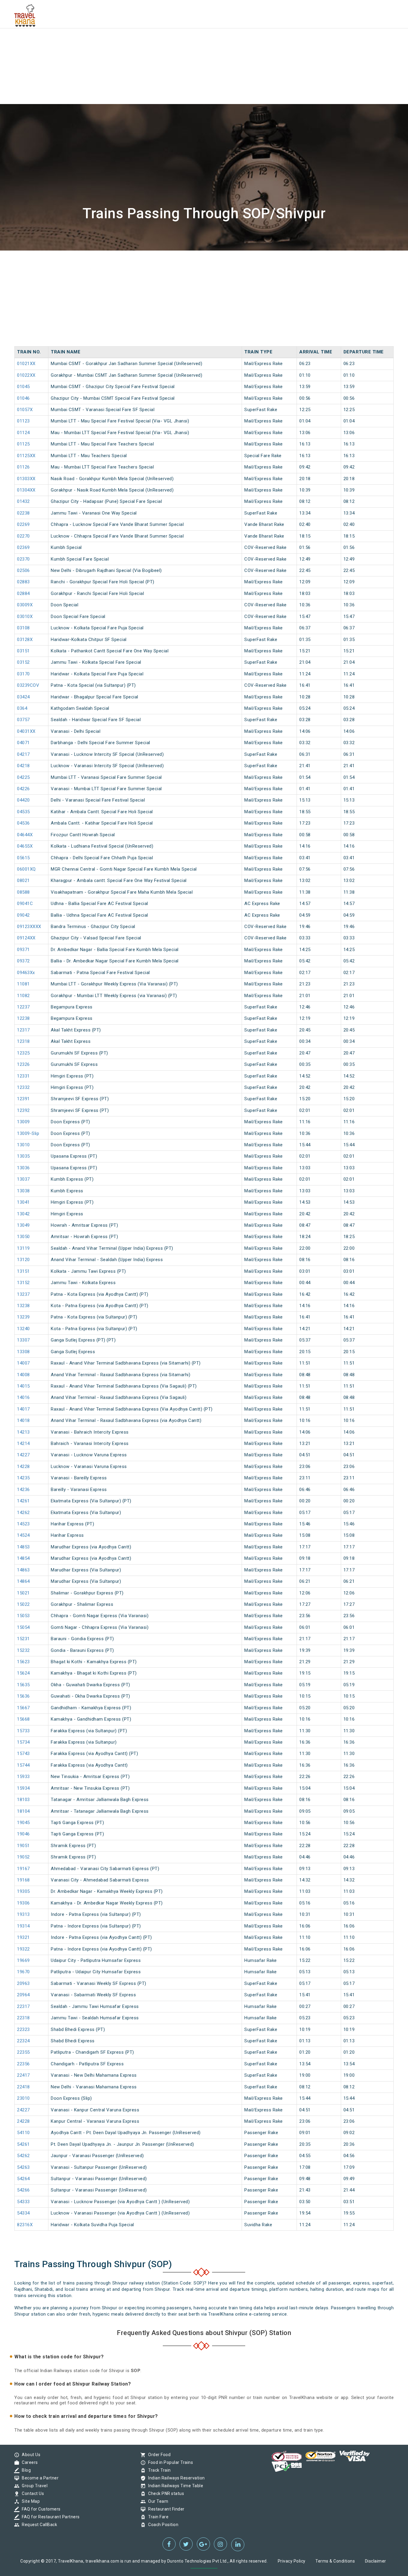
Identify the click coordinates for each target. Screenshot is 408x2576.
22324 (23, 2041)
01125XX (26, 456)
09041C (25, 904)
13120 (23, 1260)
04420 (23, 800)
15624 (23, 1673)
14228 (23, 1466)
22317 (23, 2006)
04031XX (26, 731)
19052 (23, 1857)
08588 (23, 892)
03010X (25, 616)
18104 (23, 1811)
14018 (23, 1420)
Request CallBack (38, 2525)
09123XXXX (29, 927)
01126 (23, 467)
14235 (23, 1478)
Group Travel (33, 2486)
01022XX (26, 375)
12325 (23, 1053)
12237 (23, 1007)
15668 (23, 1719)
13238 (23, 1306)
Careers (28, 2462)
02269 (23, 524)
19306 (23, 1903)
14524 (23, 1535)
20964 (23, 1995)
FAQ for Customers (40, 2509)
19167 (23, 1869)
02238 (23, 513)
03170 (23, 674)
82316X (25, 2225)
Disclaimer (376, 2561)
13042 (23, 1214)
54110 (23, 2133)
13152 (23, 1283)
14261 (23, 1501)
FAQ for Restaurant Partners (49, 2517)
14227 (23, 1455)
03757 (23, 720)
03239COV (28, 685)
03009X (25, 605)
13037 (23, 1179)
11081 (23, 984)
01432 (23, 501)
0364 (22, 708)
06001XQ (26, 869)
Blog (25, 2470)
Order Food (158, 2455)
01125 (23, 444)
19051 (23, 1846)
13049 (23, 1225)
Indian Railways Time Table (174, 2486)
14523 (23, 1524)
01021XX (26, 364)
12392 (23, 1110)
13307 (23, 1340)
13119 (23, 1248)
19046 (23, 1834)
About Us (30, 2455)
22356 (23, 2064)
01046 (23, 398)
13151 (23, 1271)
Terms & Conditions (335, 2561)
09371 (23, 950)
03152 (23, 662)
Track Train (158, 2470)
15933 (23, 1777)
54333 (23, 2202)
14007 (23, 1363)
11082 (23, 996)
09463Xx (26, 973)
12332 (23, 1087)
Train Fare (157, 2517)
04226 (23, 789)
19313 (23, 1914)
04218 (23, 766)
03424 (23, 697)
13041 (23, 1202)
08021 (23, 880)
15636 (23, 1696)
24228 (23, 2121)
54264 (23, 2179)
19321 (23, 1937)
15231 (23, 1639)
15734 (23, 1742)
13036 (23, 1168)
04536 (23, 823)
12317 (23, 1030)
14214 (23, 1443)
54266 (23, 2190)
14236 (23, 1490)
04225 (23, 777)
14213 (23, 1432)
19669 (23, 1960)
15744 (23, 1765)
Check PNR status (165, 2493)
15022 (23, 1604)
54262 (23, 2156)
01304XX (26, 490)
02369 (23, 547)
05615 (23, 858)
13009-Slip (28, 1133)
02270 (23, 536)
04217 (23, 754)
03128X (25, 640)
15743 (23, 1754)
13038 (23, 1191)
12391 (23, 1099)
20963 (23, 1983)
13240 (23, 1329)
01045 (23, 387)
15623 (23, 1662)
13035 (23, 1156)
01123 (23, 421)
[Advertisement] (179, 42)
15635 (23, 1685)
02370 (23, 559)
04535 (23, 812)
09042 (23, 915)
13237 (23, 1294)
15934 (23, 1788)
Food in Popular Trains (169, 2462)
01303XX (26, 479)
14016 (23, 1397)
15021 (23, 1593)
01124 (23, 433)
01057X (25, 410)
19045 (23, 1823)
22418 (23, 2087)
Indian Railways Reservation (175, 2478)
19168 (23, 1880)
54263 (23, 2167)
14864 (23, 1581)
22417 (23, 2075)
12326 (23, 1064)
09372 (23, 961)
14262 (23, 1513)
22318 (23, 2018)
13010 (23, 1145)
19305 (23, 1891)
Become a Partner (39, 2478)
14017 (23, 1409)
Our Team (157, 2501)
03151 (23, 651)
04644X (25, 835)
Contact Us (31, 2493)
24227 (23, 2110)
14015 (23, 1386)
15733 (23, 1731)
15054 (23, 1627)
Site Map (29, 2501)
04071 (23, 743)
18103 (23, 1800)
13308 (23, 1352)
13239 (23, 1317)
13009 (23, 1122)
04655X (25, 846)
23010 (23, 2098)
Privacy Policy (292, 2561)
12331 (23, 1076)
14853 (23, 1547)
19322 (23, 1949)
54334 (23, 2213)
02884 (23, 593)
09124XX (26, 938)
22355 (23, 2052)
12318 (23, 1041)
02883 (23, 582)
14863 (23, 1570)
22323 (23, 2029)
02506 (23, 570)
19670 (23, 1972)
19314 (23, 1926)
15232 (23, 1650)
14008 (23, 1375)
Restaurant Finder (165, 2509)
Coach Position (162, 2525)
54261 (23, 2144)
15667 (23, 1708)
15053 (23, 1616)
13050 (23, 1237)
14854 (23, 1558)
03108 (23, 628)
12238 (23, 1018)
